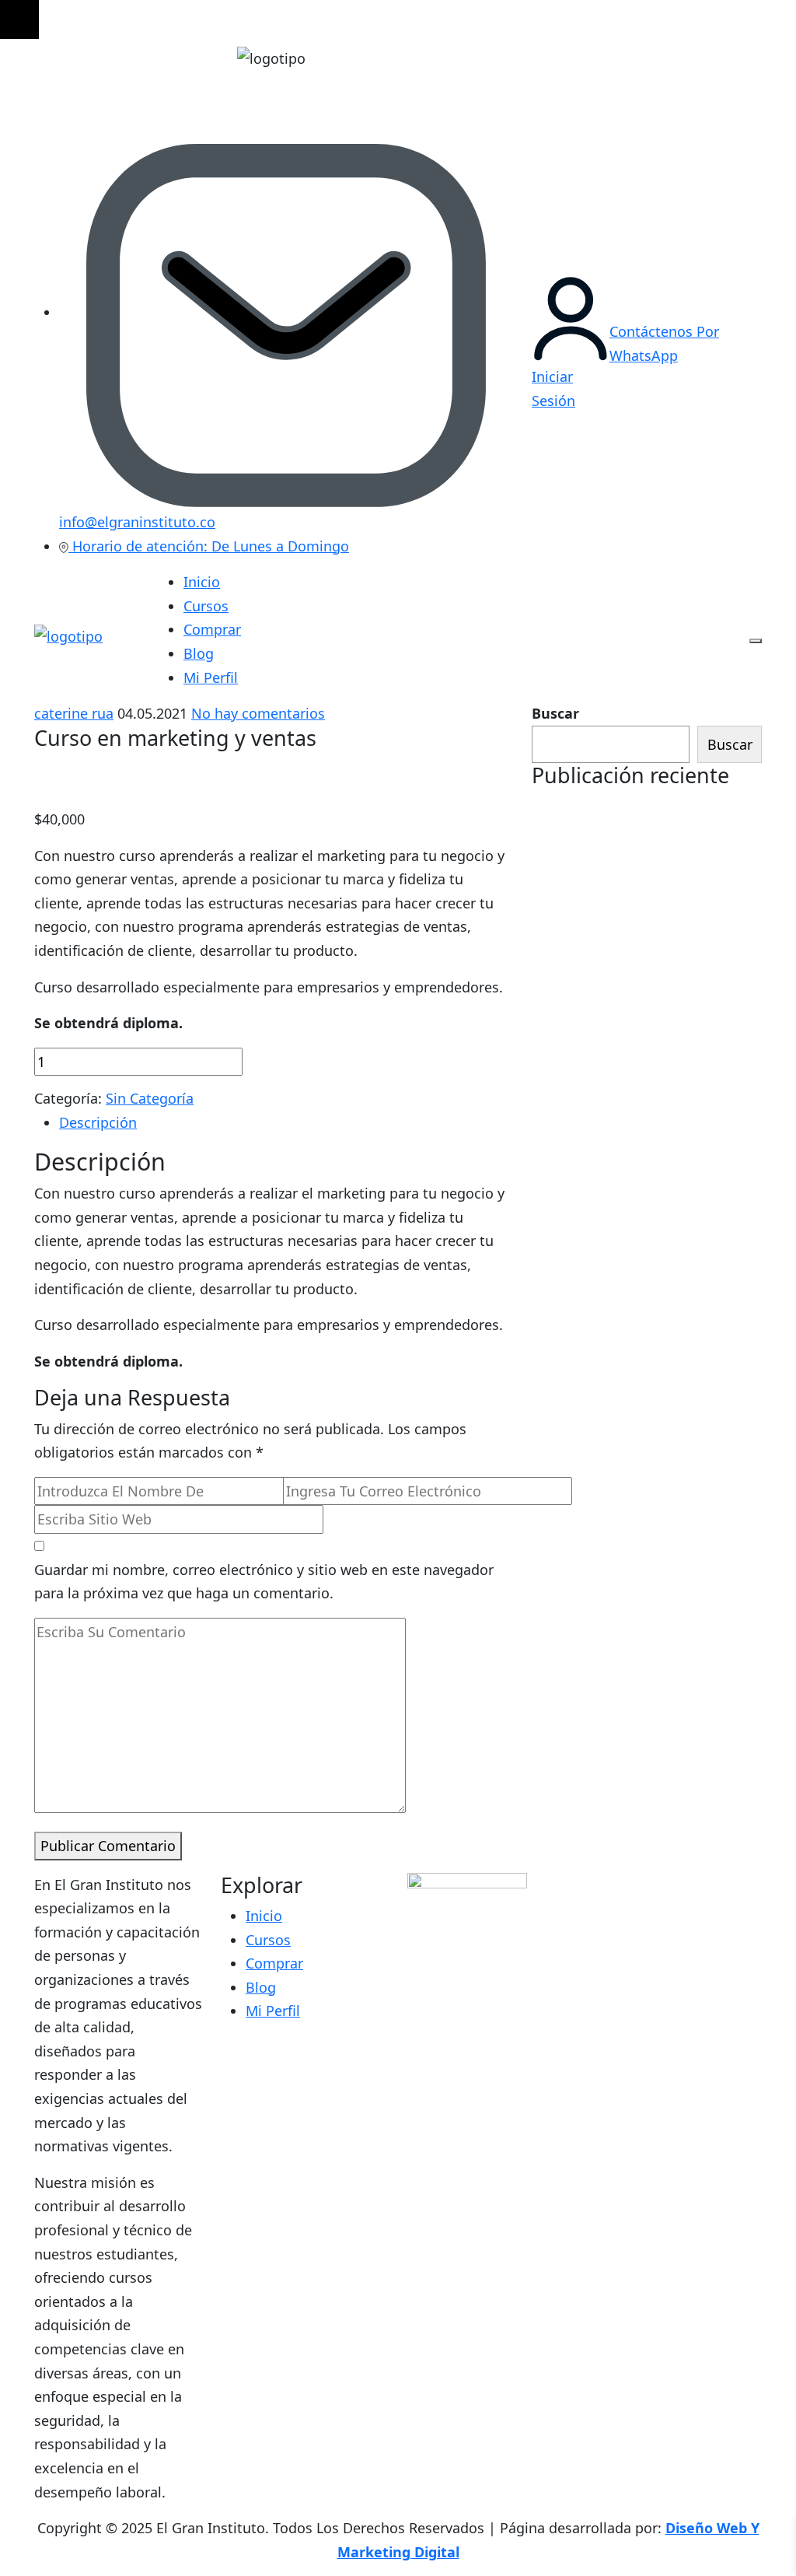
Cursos (206, 606)
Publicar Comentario (108, 1846)
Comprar (212, 629)
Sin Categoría (150, 1098)
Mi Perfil (211, 677)
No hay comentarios (258, 713)
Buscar (555, 713)
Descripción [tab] (98, 1122)
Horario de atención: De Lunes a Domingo (209, 546)
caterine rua (74, 713)
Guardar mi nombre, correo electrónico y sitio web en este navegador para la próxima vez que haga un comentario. (264, 1582)
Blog (199, 653)
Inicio (202, 582)
